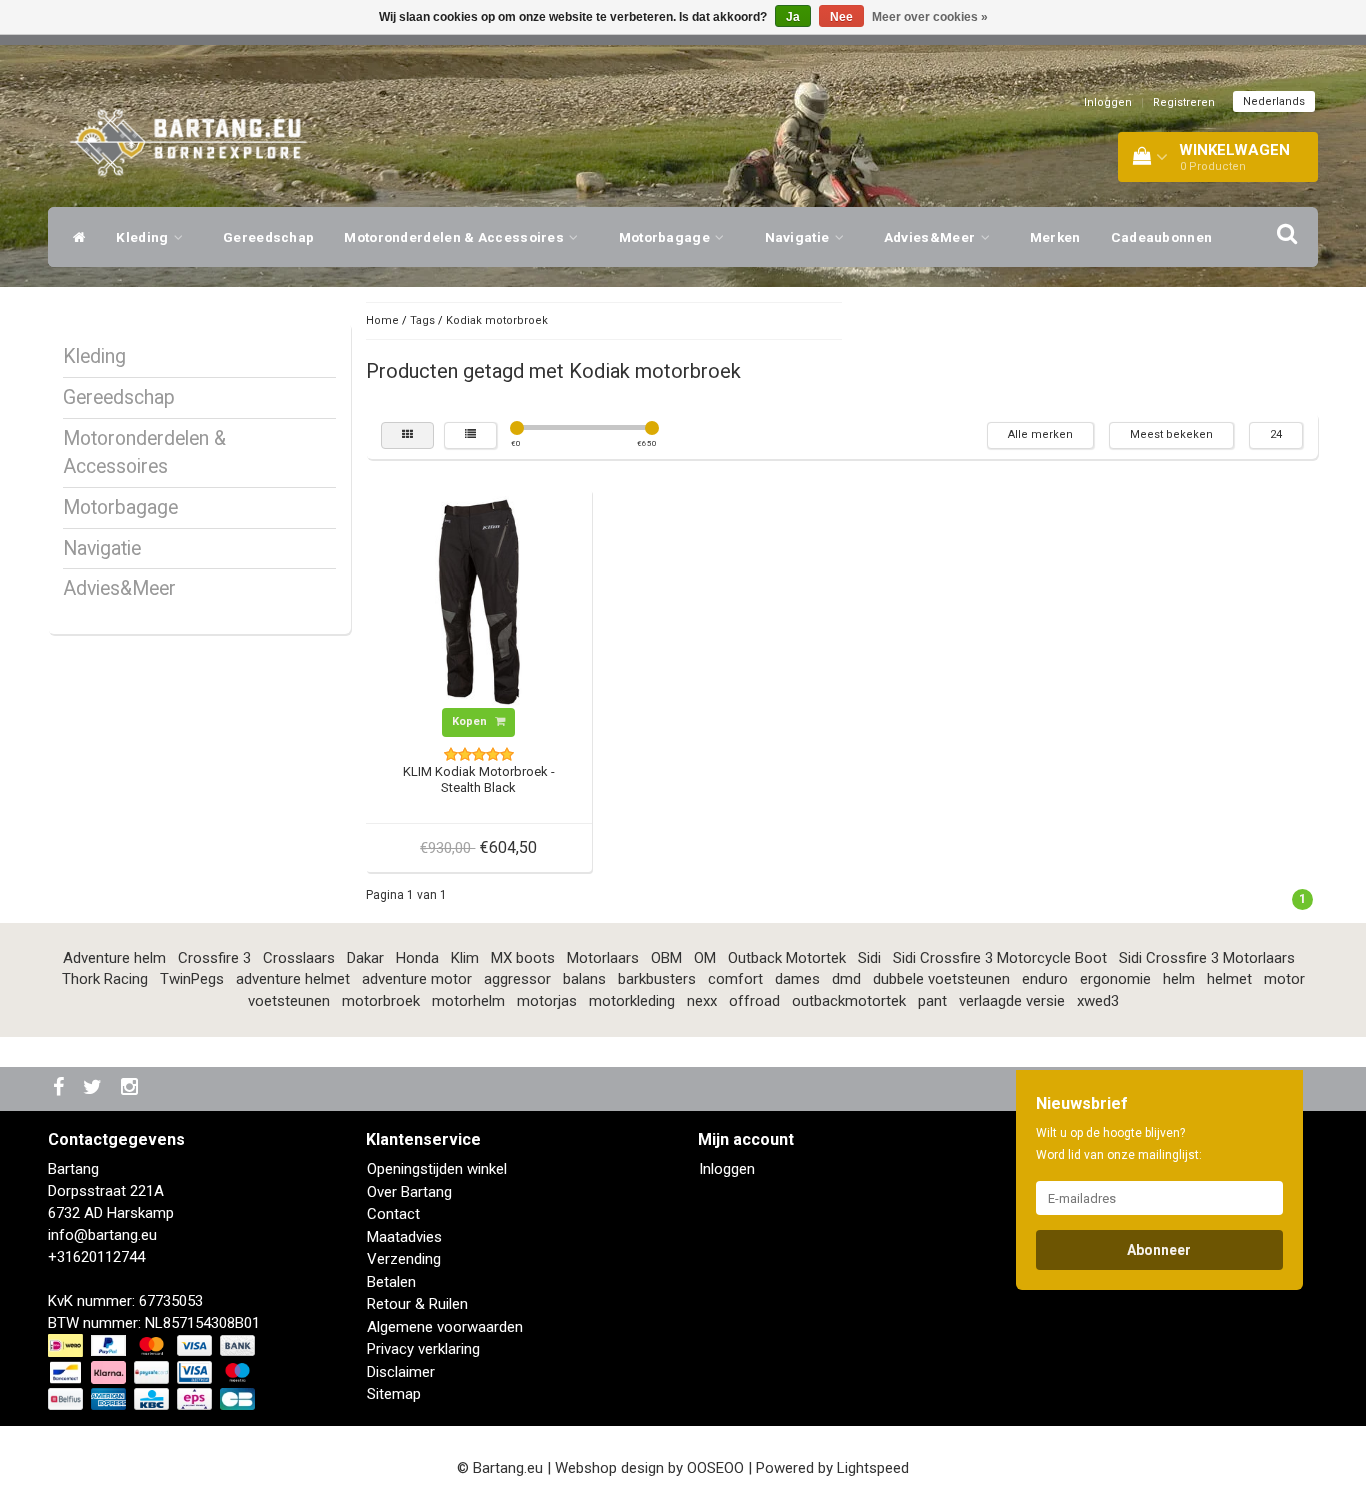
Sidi (869, 958)
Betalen (391, 1282)
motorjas (547, 1001)
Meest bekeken (1171, 434)
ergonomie (1115, 979)
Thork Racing (105, 979)
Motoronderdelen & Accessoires (455, 237)
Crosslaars (299, 958)
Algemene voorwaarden (445, 1327)
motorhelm (468, 1001)
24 (1276, 434)
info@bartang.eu (102, 1235)
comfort (735, 979)
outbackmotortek (849, 1001)
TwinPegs (192, 979)
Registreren (1184, 102)
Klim (465, 958)
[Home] (74, 237)
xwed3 (1098, 1001)
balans (584, 979)
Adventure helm (114, 958)
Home (382, 320)
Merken (1055, 237)
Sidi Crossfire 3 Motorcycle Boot (1000, 958)
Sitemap (394, 1394)
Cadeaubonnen (1162, 237)
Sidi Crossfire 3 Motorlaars (1207, 958)
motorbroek (381, 1001)
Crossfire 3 (214, 958)
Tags (422, 320)
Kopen (471, 721)
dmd (846, 979)
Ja (793, 17)
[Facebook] (61, 1088)
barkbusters (657, 979)
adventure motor (417, 979)
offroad (754, 1001)
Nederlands (1274, 101)
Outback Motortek (787, 958)
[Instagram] (132, 1088)
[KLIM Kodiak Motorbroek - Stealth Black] (479, 601)
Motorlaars (603, 958)
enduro (1045, 979)
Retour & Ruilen (417, 1304)
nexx (702, 1001)
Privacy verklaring (423, 1349)
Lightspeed (873, 1468)
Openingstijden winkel (437, 1169)
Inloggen (1108, 102)
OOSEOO (715, 1468)
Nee (841, 17)
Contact (393, 1214)
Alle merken (1040, 434)
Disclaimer (401, 1372)
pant (932, 1001)
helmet (1229, 979)
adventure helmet (293, 979)
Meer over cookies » (930, 17)
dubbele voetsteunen (941, 979)
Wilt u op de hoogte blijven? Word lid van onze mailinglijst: (1119, 1144)
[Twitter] (95, 1088)
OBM (666, 958)
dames (797, 979)
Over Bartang (409, 1192)
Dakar (365, 958)
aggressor (517, 979)
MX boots (523, 958)
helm (1179, 979)
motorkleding (632, 1001)
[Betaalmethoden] (153, 1373)
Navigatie (799, 237)
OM (705, 958)
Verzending (404, 1259)
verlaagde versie (1012, 1001)
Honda (417, 958)
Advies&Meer (931, 237)
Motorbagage (666, 237)
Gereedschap (268, 237)
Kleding (143, 237)
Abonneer (1159, 1250)
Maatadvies (404, 1237)
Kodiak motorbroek (497, 320)
